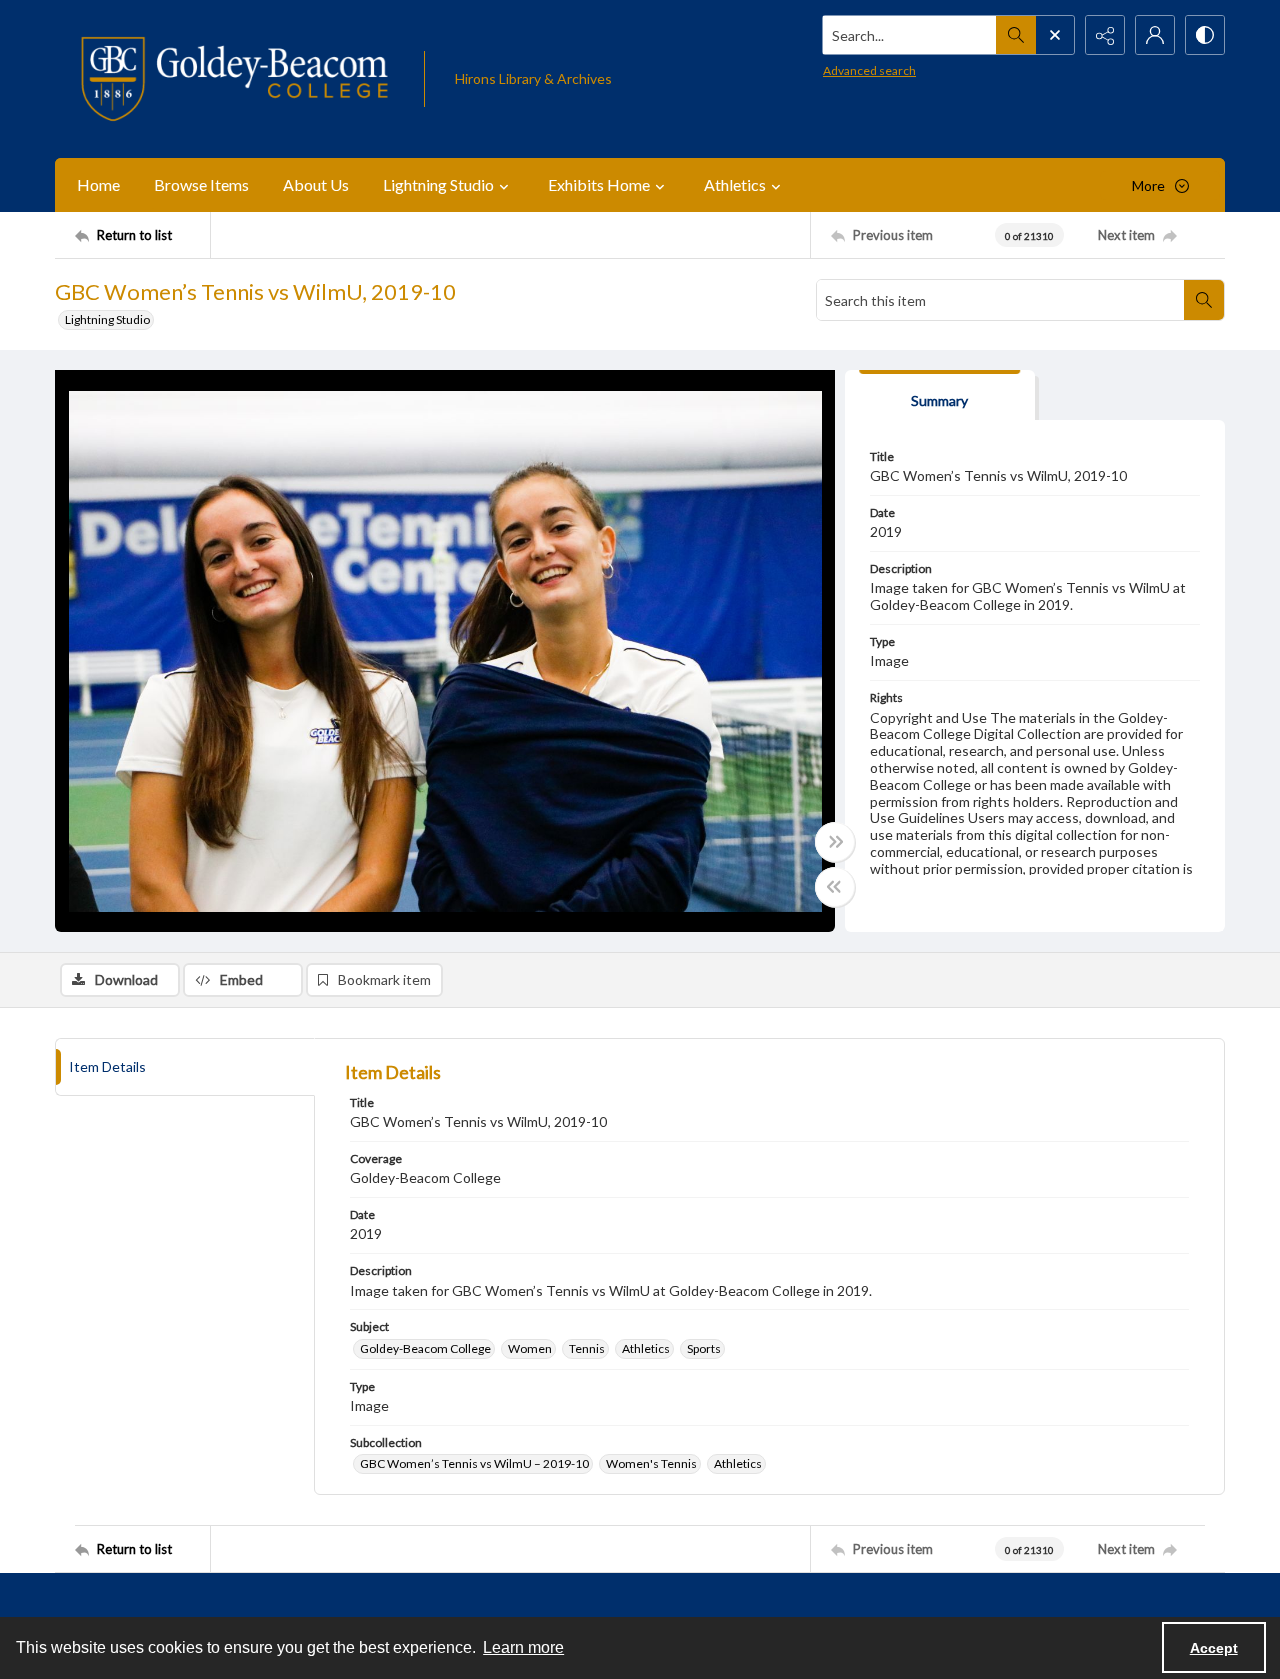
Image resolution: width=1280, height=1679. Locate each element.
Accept (1214, 1648)
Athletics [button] (735, 184)
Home (98, 184)
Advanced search (869, 70)
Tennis (587, 1348)
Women (530, 1348)
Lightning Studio (107, 319)
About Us (316, 184)
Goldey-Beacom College (425, 1348)
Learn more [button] (523, 1647)
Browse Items (201, 184)
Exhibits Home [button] (599, 184)
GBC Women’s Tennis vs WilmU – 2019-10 (474, 1463)
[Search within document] (1204, 300)
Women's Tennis (651, 1463)
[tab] (940, 395)
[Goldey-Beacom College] (234, 79)
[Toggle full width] (835, 842)
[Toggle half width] (835, 887)
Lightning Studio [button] (438, 184)
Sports (704, 1348)
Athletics (646, 1348)
